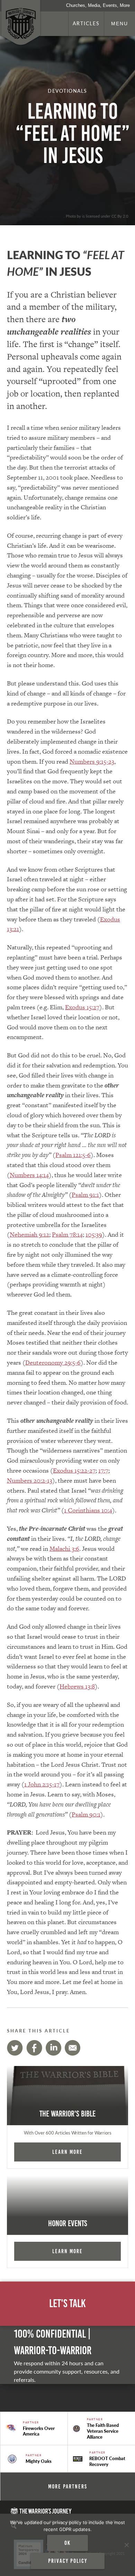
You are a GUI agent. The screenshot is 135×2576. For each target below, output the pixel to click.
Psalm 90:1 (86, 1814)
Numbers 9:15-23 (92, 761)
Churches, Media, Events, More (98, 5)
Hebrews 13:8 (77, 1686)
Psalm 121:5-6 (73, 1155)
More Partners (68, 2486)
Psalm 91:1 (85, 1195)
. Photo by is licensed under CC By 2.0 (96, 216)
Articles (86, 23)
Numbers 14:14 (29, 1175)
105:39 (94, 1234)
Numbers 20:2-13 (30, 1480)
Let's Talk (67, 2304)
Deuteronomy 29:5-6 (53, 1362)
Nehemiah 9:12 (29, 1234)
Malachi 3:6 (64, 1549)
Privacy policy (68, 2561)
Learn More (67, 2152)
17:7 (103, 1470)
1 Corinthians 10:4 (88, 1510)
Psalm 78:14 (67, 1234)
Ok (67, 2543)
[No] (126, 2545)
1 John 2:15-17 (42, 1784)
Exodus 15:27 (82, 1007)
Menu (120, 24)
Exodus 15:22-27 (74, 1470)
